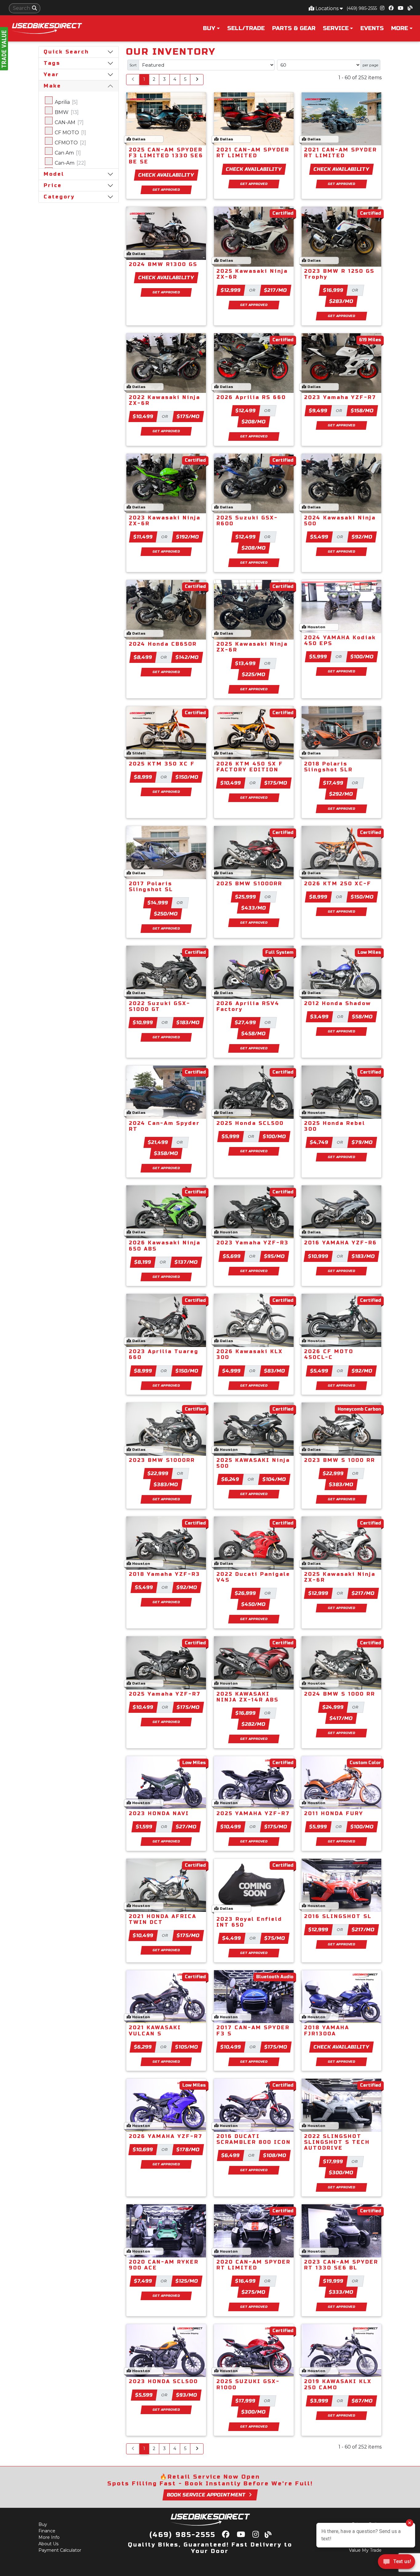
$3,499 (320, 1017)
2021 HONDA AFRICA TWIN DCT (163, 1919)
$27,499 (246, 1022)
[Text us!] (396, 2563)
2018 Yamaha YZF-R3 (164, 1574)
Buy (43, 2524)
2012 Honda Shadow (338, 1003)
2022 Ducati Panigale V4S (253, 1577)
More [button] (400, 28)
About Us (48, 2544)
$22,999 (158, 1473)
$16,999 (333, 290)
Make (52, 86)
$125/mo (187, 2281)
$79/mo (362, 1142)
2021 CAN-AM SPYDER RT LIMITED (253, 153)
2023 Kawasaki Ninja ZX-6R (165, 521)
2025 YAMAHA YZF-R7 (253, 1813)
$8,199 (143, 1262)
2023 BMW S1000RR (162, 1460)
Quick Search (66, 52)
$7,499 (143, 2281)
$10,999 (143, 1022)
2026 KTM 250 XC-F (338, 884)
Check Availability (166, 175)
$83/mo (275, 1371)
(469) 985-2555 (362, 8)
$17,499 (333, 783)
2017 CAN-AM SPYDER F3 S (253, 2030)
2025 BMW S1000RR (249, 884)
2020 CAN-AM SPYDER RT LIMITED (254, 2265)
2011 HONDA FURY (334, 1813)
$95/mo (275, 1256)
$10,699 (143, 2149)
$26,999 (246, 1593)
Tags (52, 63)
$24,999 (333, 1707)
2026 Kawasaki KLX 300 (250, 1354)
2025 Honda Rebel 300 (335, 1126)
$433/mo (254, 908)
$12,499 (246, 411)
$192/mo (188, 537)
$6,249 (230, 1479)
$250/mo (166, 914)
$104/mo (274, 1479)
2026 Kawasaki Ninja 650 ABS (165, 1246)
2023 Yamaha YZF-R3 (253, 1243)
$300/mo (341, 2173)
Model (54, 174)
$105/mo (187, 2047)
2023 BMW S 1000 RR (340, 1460)
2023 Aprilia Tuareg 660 (164, 1354)
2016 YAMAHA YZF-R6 (341, 1243)
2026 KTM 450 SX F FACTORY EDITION (250, 767)
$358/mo (166, 1153)
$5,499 (319, 537)
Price (53, 185)
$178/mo (188, 2149)
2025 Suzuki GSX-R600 (247, 521)
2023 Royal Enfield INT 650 (249, 1922)
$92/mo (362, 537)
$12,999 (231, 290)
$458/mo (254, 1034)
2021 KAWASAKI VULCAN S (155, 2030)
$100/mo (362, 657)
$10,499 (143, 416)
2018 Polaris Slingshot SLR (328, 767)
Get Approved (166, 190)
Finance (47, 2531)
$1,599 (144, 1827)
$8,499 (143, 657)
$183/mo (188, 1022)
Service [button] (336, 28)
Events (372, 28)
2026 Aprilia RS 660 (251, 397)
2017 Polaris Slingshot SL (151, 887)
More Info (49, 2537)
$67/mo (362, 2401)
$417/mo (341, 1718)
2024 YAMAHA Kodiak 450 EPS (340, 640)
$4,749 (319, 1142)
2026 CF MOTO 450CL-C (329, 1354)
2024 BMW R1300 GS (163, 264)
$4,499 (232, 1938)
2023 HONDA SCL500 (163, 2381)
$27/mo (186, 1827)
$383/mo (166, 1484)
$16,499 (246, 2281)
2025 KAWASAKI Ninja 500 (253, 1463)
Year (51, 74)
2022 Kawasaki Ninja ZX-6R (164, 400)
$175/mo (188, 416)
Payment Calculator (60, 2550)
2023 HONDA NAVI (159, 1813)
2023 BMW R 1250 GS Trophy (339, 274)
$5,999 (318, 657)
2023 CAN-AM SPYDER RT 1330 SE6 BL (341, 2265)
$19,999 (333, 2281)
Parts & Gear (294, 28)
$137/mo (186, 1262)
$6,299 (143, 2047)
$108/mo (275, 2155)
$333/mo (341, 2292)
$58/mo (363, 1017)
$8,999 (143, 777)
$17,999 (333, 2161)
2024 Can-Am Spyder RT (164, 1126)
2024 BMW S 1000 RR (340, 1694)
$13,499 (246, 663)
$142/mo (187, 657)
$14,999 (158, 903)
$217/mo (276, 290)
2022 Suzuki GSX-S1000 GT (160, 1006)
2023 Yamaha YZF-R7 (340, 397)
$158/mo (362, 411)
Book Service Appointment (206, 2495)
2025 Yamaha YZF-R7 (165, 1694)
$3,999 (319, 2401)
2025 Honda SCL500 (250, 1123)
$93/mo (187, 2395)
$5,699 (232, 1256)
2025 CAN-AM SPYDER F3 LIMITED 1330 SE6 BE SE (166, 156)
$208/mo (254, 422)
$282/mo (254, 1724)
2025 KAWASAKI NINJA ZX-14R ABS (248, 1697)
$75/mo (275, 1938)
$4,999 (232, 1371)
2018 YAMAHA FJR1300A (327, 2030)
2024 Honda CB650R (163, 644)
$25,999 (246, 897)
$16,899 (246, 1713)
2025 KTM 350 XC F (162, 764)
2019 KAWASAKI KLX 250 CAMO (338, 2384)
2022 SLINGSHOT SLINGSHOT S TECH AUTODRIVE (337, 2142)
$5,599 (144, 2395)
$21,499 (158, 1142)
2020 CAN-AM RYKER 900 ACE (164, 2265)
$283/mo (341, 301)
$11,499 (143, 537)
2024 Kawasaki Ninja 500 (340, 521)
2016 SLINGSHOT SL (338, 1916)
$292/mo (341, 794)
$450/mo (254, 1604)
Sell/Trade (246, 28)
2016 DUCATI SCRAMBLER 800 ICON (254, 2139)
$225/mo (254, 674)
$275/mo (254, 2292)
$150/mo (187, 777)
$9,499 (318, 411)
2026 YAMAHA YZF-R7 (166, 2136)
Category (59, 197)
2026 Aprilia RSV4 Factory (248, 1006)
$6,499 (231, 2155)
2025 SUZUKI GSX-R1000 (248, 2384)
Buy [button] (209, 28)
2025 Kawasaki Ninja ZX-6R (252, 274)
